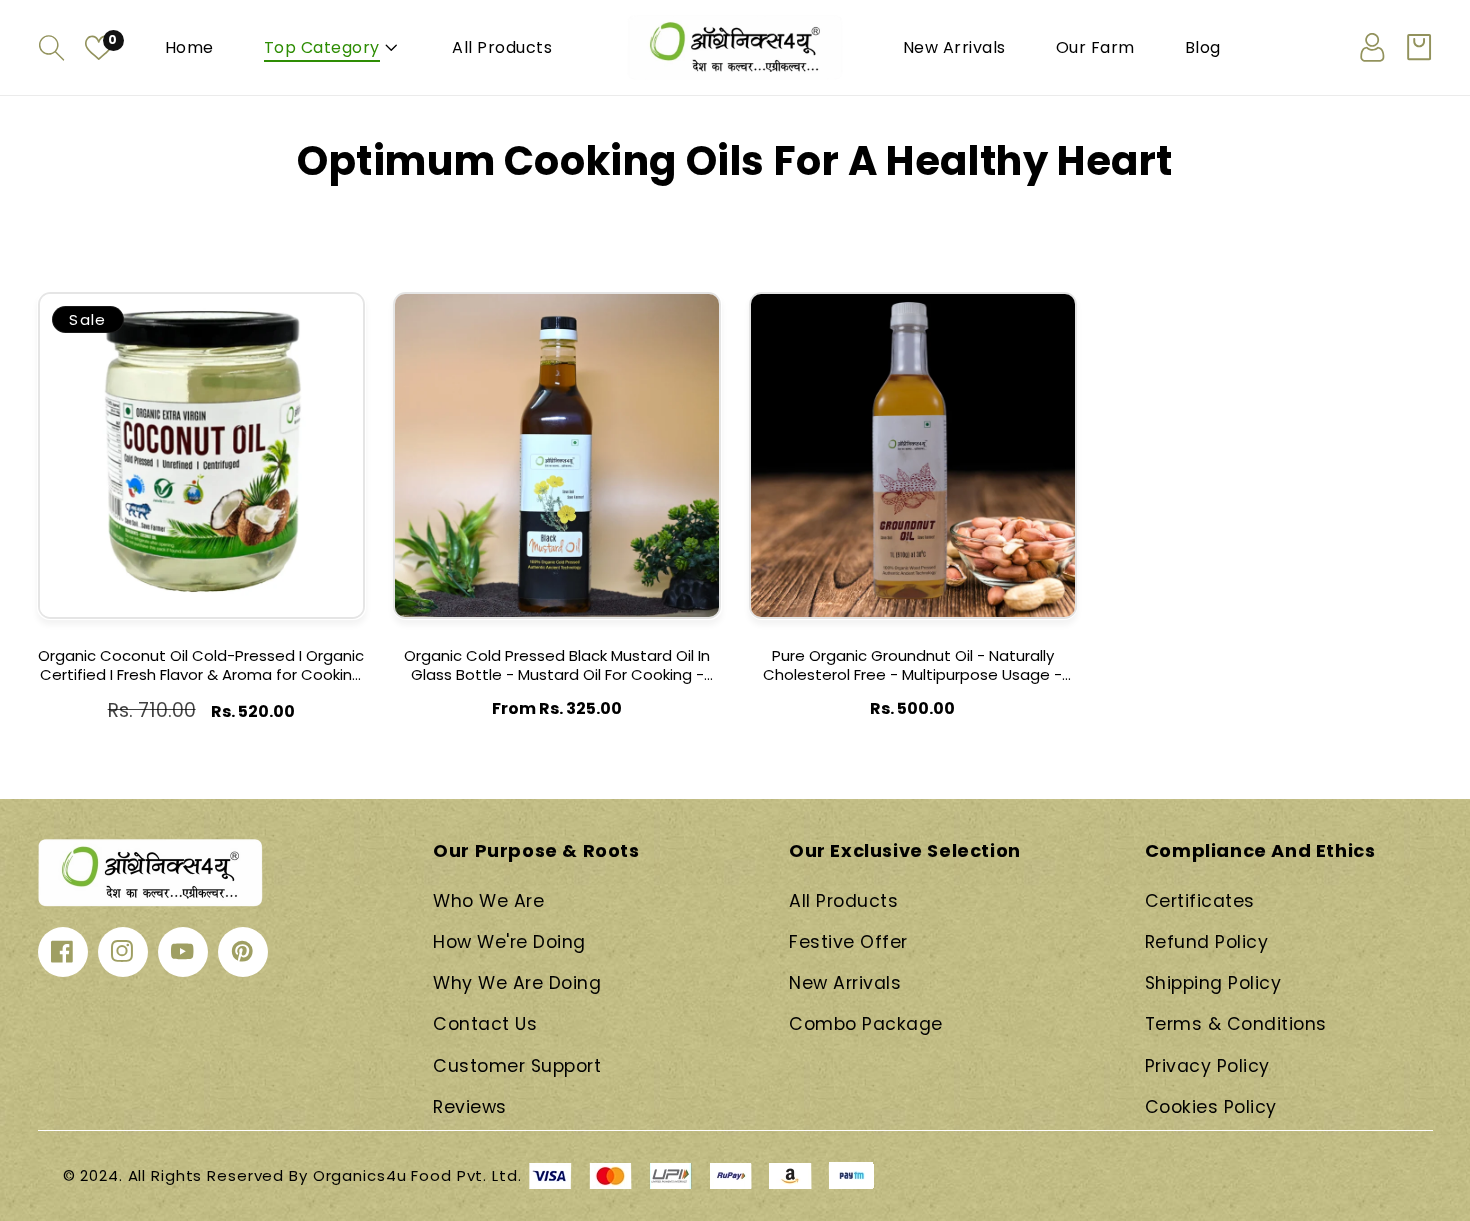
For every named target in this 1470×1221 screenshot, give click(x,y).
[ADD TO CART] (344, 366)
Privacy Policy (1207, 1066)
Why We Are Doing (517, 983)
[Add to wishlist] (344, 323)
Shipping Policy (1213, 983)
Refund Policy (1207, 942)
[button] (52, 48)
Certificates (1200, 901)
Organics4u (360, 1175)
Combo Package (866, 1024)
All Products (843, 901)
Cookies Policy (1211, 1107)
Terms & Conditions (1236, 1024)
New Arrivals (845, 983)
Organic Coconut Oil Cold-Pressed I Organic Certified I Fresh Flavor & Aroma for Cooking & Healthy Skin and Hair (201, 666)
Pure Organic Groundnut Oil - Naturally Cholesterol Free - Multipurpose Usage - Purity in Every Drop (912, 666)
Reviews (470, 1107)
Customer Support (517, 1066)
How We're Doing (509, 942)
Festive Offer (848, 942)
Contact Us (485, 1024)
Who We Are (488, 901)
